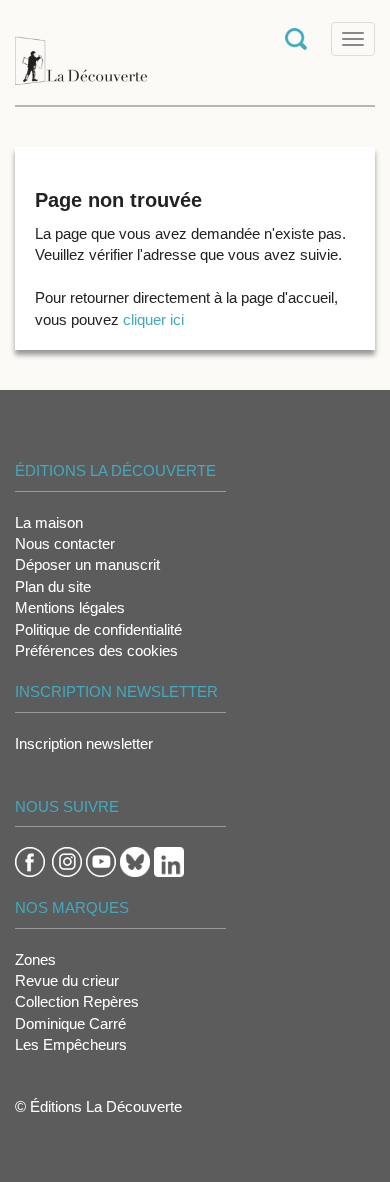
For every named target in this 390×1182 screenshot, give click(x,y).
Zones (35, 959)
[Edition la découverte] (81, 50)
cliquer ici (153, 319)
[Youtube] (101, 860)
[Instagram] (67, 860)
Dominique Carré (70, 1023)
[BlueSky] (135, 860)
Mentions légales (70, 607)
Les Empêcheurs (71, 1044)
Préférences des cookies (96, 650)
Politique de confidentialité (98, 629)
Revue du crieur (67, 980)
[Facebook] (30, 860)
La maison (49, 522)
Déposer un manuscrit (87, 564)
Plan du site (53, 586)
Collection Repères (77, 1001)
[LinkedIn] (169, 860)
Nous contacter (65, 543)
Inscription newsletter (84, 743)
